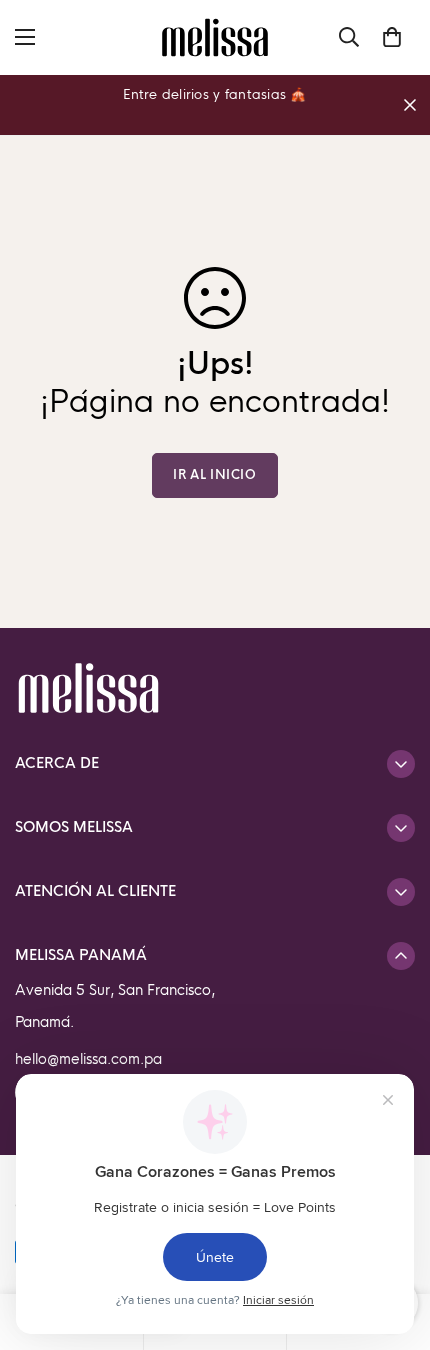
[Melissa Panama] (215, 37)
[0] (392, 37)
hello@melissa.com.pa (88, 1059)
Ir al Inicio (214, 475)
